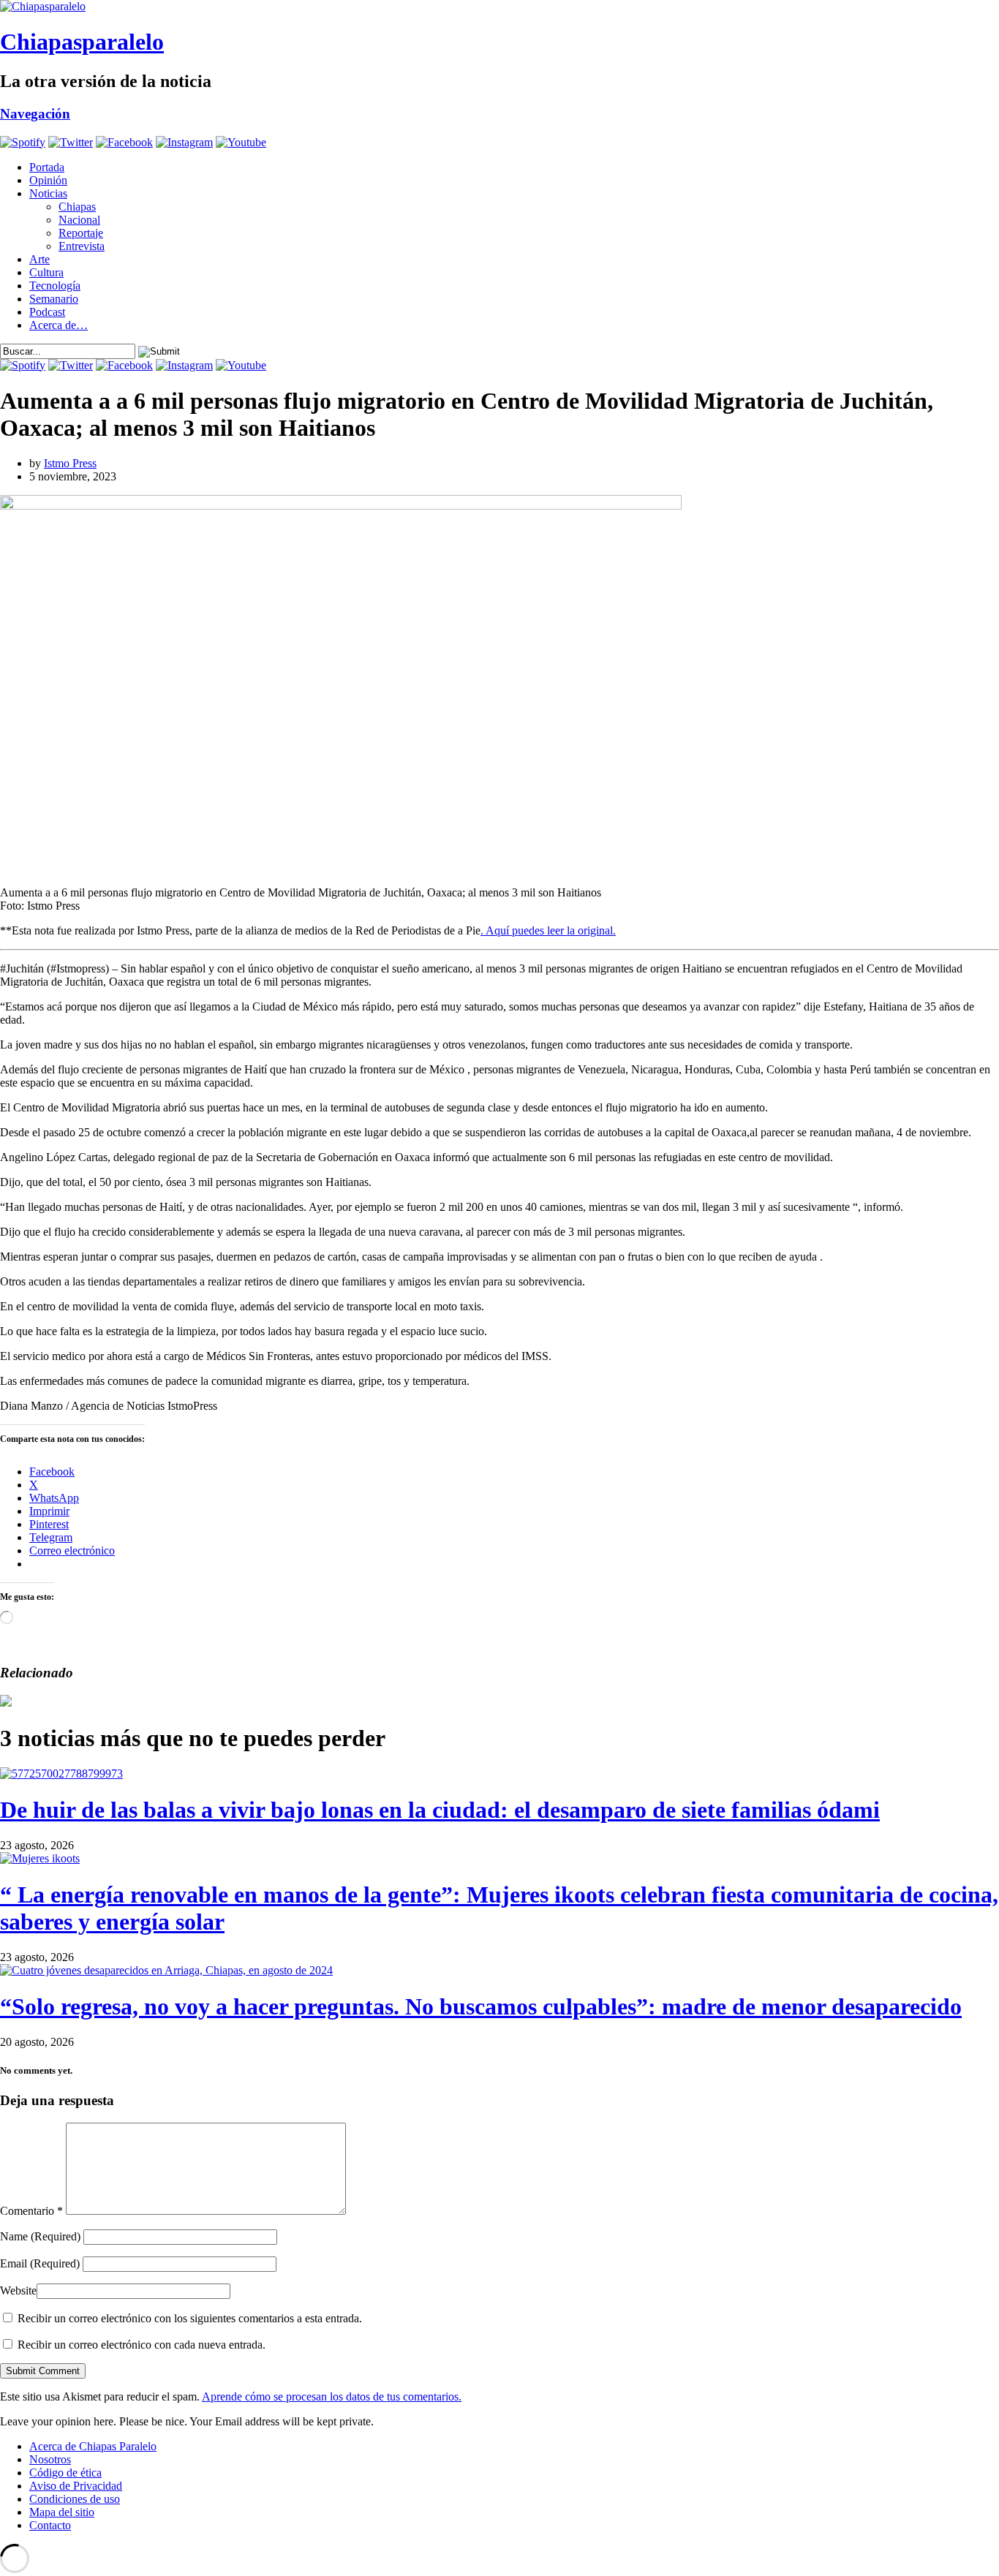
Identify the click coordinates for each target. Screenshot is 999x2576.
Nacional (79, 220)
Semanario (54, 299)
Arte (39, 259)
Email (40, 2263)
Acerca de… (59, 325)
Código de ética (65, 2473)
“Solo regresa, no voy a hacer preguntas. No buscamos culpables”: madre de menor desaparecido (481, 2006)
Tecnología (55, 286)
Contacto (50, 2525)
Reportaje (81, 233)
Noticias (48, 193)
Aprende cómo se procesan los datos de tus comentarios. (332, 2396)
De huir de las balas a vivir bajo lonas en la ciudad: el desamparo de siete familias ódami (440, 1810)
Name (40, 2236)
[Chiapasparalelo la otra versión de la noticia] (499, 7)
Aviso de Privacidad (76, 2486)
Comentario (31, 2211)
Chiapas (77, 207)
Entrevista (82, 246)
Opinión (48, 180)
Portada (47, 167)
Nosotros (50, 2459)
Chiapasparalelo (82, 42)
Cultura (46, 272)
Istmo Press (70, 463)
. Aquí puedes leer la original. (548, 930)
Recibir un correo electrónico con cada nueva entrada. (142, 2345)
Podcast (47, 312)
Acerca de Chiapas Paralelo (93, 2446)
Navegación (35, 114)
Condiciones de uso (75, 2499)
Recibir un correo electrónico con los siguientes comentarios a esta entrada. (190, 2318)
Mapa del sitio (62, 2512)
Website (18, 2290)
